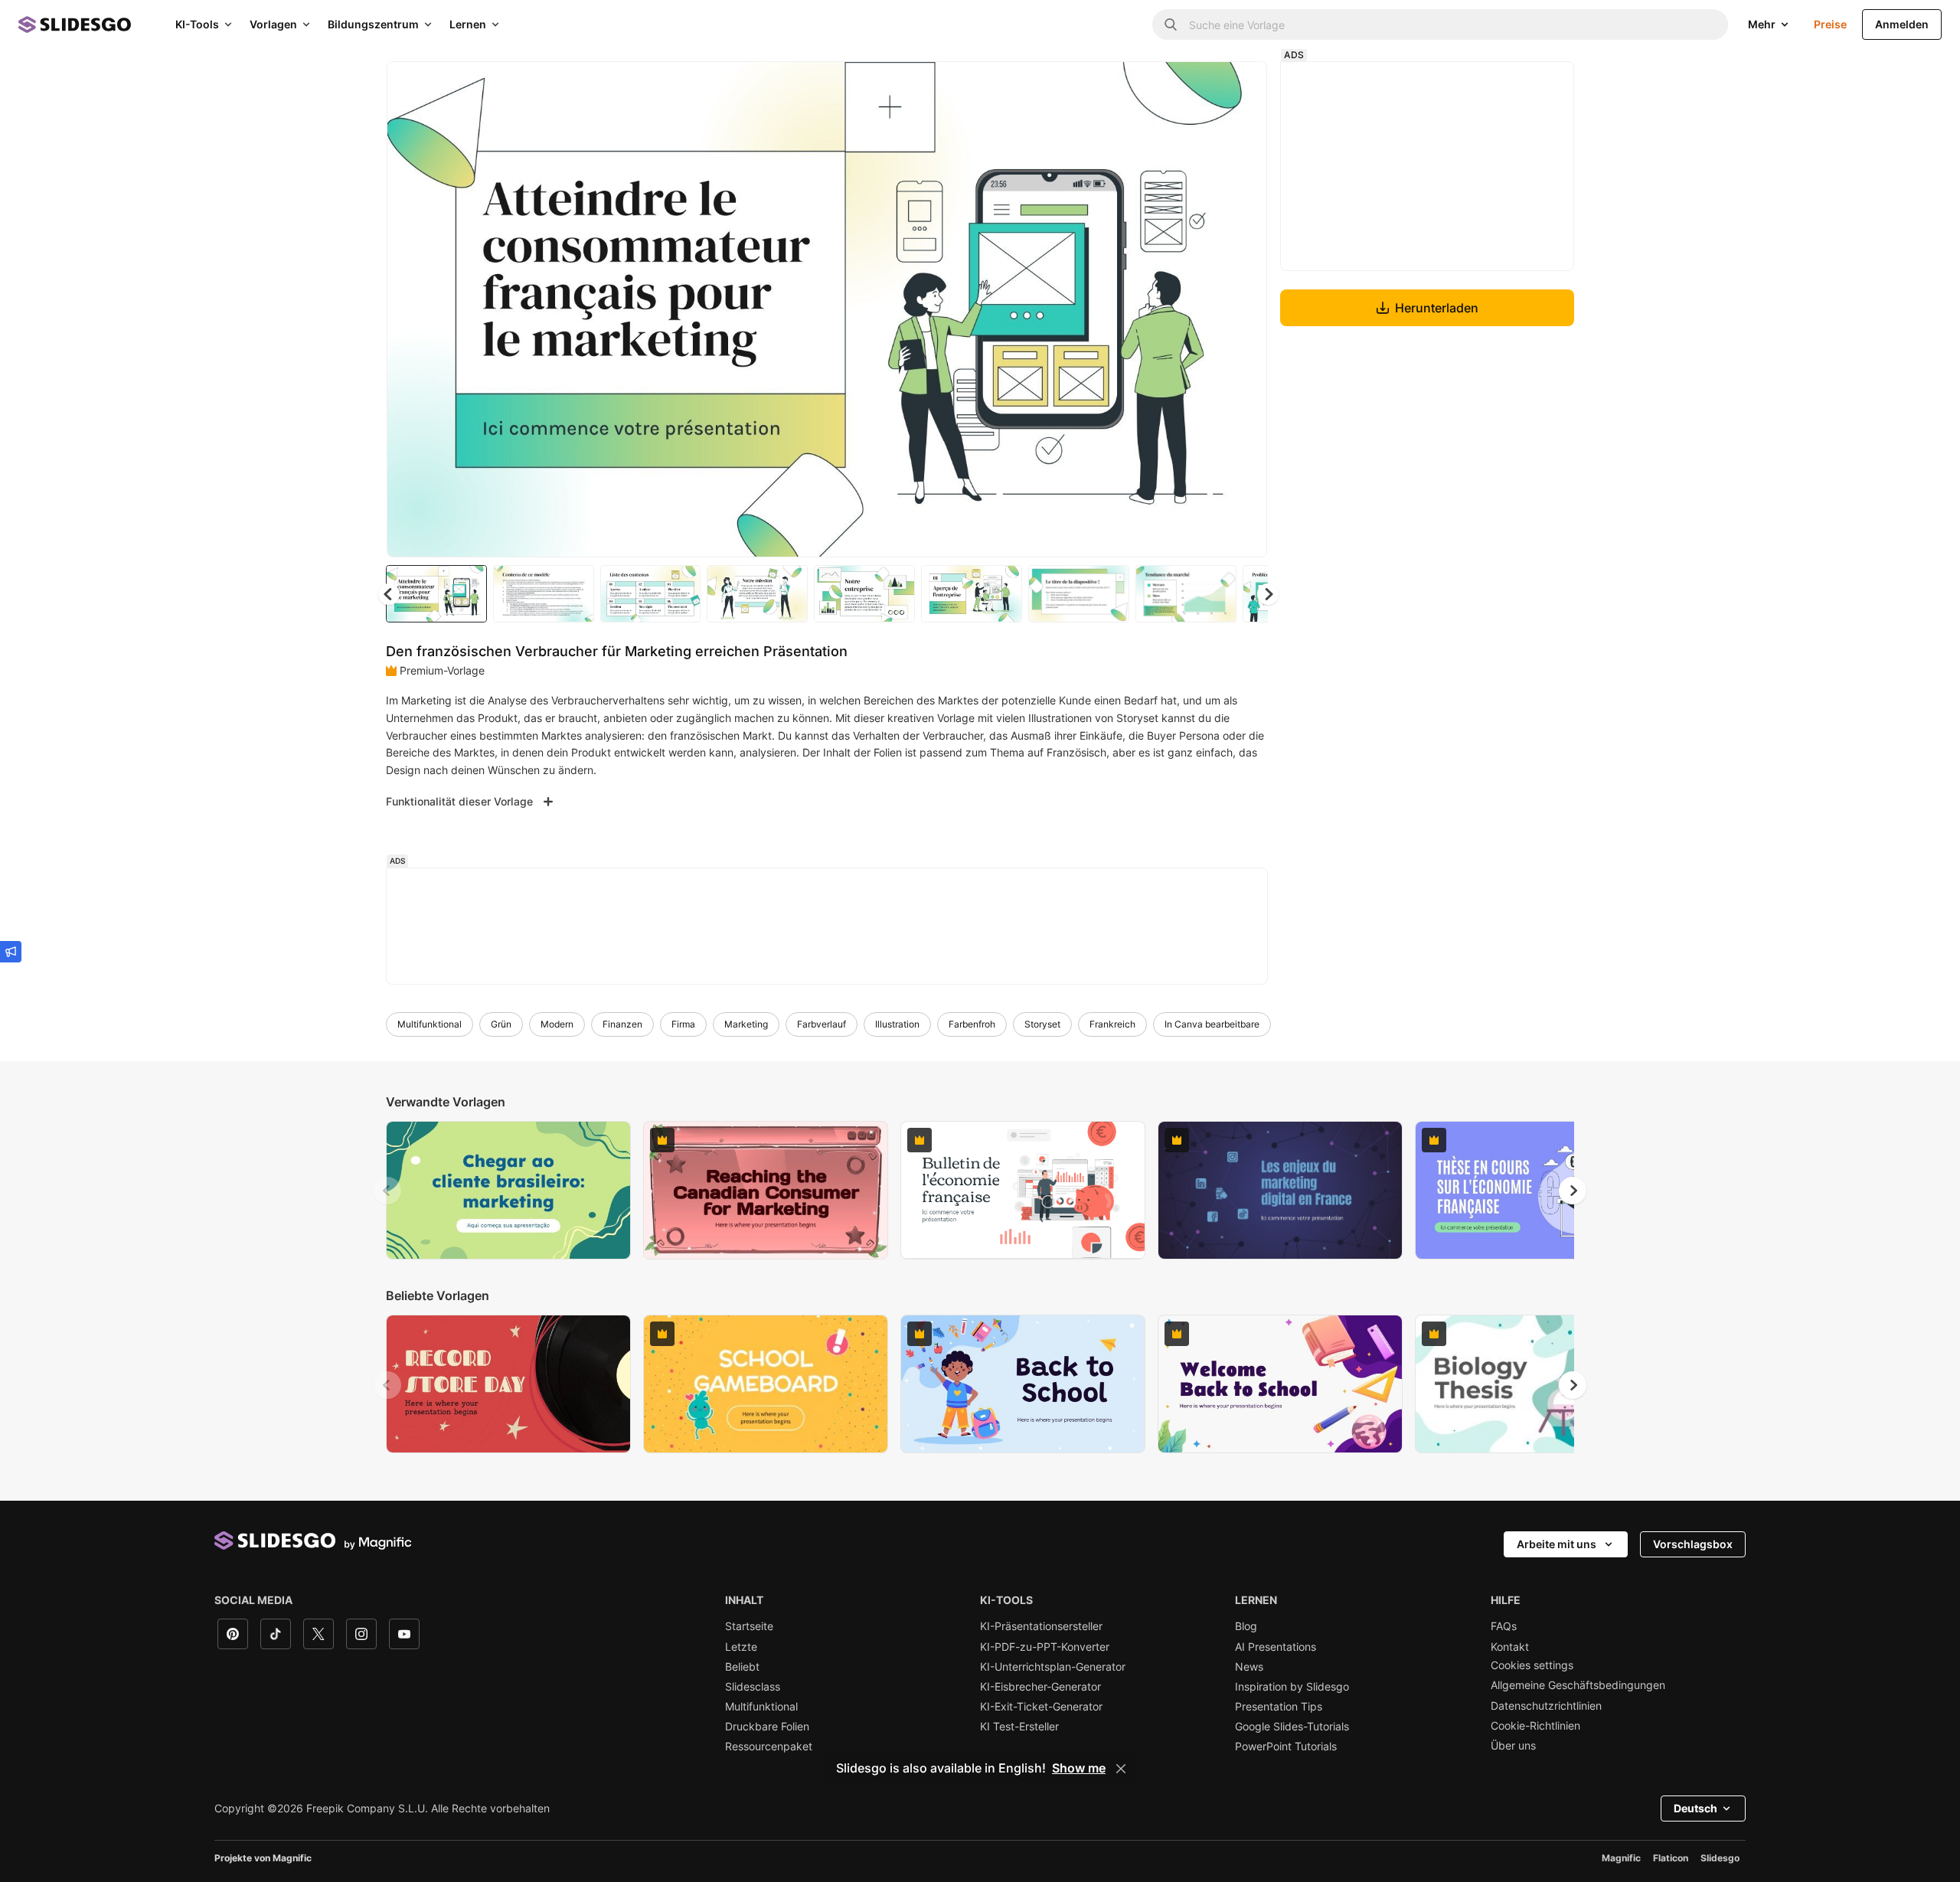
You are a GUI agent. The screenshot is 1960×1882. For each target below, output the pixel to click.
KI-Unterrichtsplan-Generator (1053, 1667)
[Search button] (1171, 25)
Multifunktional (430, 1024)
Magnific (1621, 1858)
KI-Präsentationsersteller (1041, 1626)
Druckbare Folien (767, 1727)
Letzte (741, 1647)
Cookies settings (1532, 1665)
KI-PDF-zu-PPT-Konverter (1045, 1647)
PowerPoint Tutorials (1286, 1746)
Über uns (1513, 1746)
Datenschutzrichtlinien (1546, 1706)
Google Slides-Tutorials (1292, 1727)
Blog (1246, 1626)
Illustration (897, 1024)
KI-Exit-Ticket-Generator (1041, 1707)
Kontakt (1510, 1647)
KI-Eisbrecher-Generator (1040, 1687)
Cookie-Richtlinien (1535, 1726)
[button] (1268, 594)
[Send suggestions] (11, 952)
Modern (557, 1024)
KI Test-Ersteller (1019, 1727)
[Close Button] (1121, 1769)
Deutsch (1695, 1808)
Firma (683, 1024)
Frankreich (1112, 1024)
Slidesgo (1720, 1858)
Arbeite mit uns (1557, 1544)
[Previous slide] (387, 1191)
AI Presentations (1276, 1647)
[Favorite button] (1201, 86)
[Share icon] (1241, 86)
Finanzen (622, 1024)
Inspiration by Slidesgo (1292, 1687)
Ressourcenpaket (769, 1746)
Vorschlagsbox (1693, 1544)
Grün (501, 1024)
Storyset (1042, 1024)
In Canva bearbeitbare (1212, 1024)
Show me (1079, 1769)
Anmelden (1902, 24)
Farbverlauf (822, 1024)
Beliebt (742, 1667)
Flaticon (1671, 1858)
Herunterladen (1437, 308)
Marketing (746, 1024)
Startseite (749, 1626)
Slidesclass (753, 1687)
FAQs (1504, 1626)
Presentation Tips (1279, 1707)
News (1249, 1667)
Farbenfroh (972, 1024)
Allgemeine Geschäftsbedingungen (1578, 1685)
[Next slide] (1244, 309)
